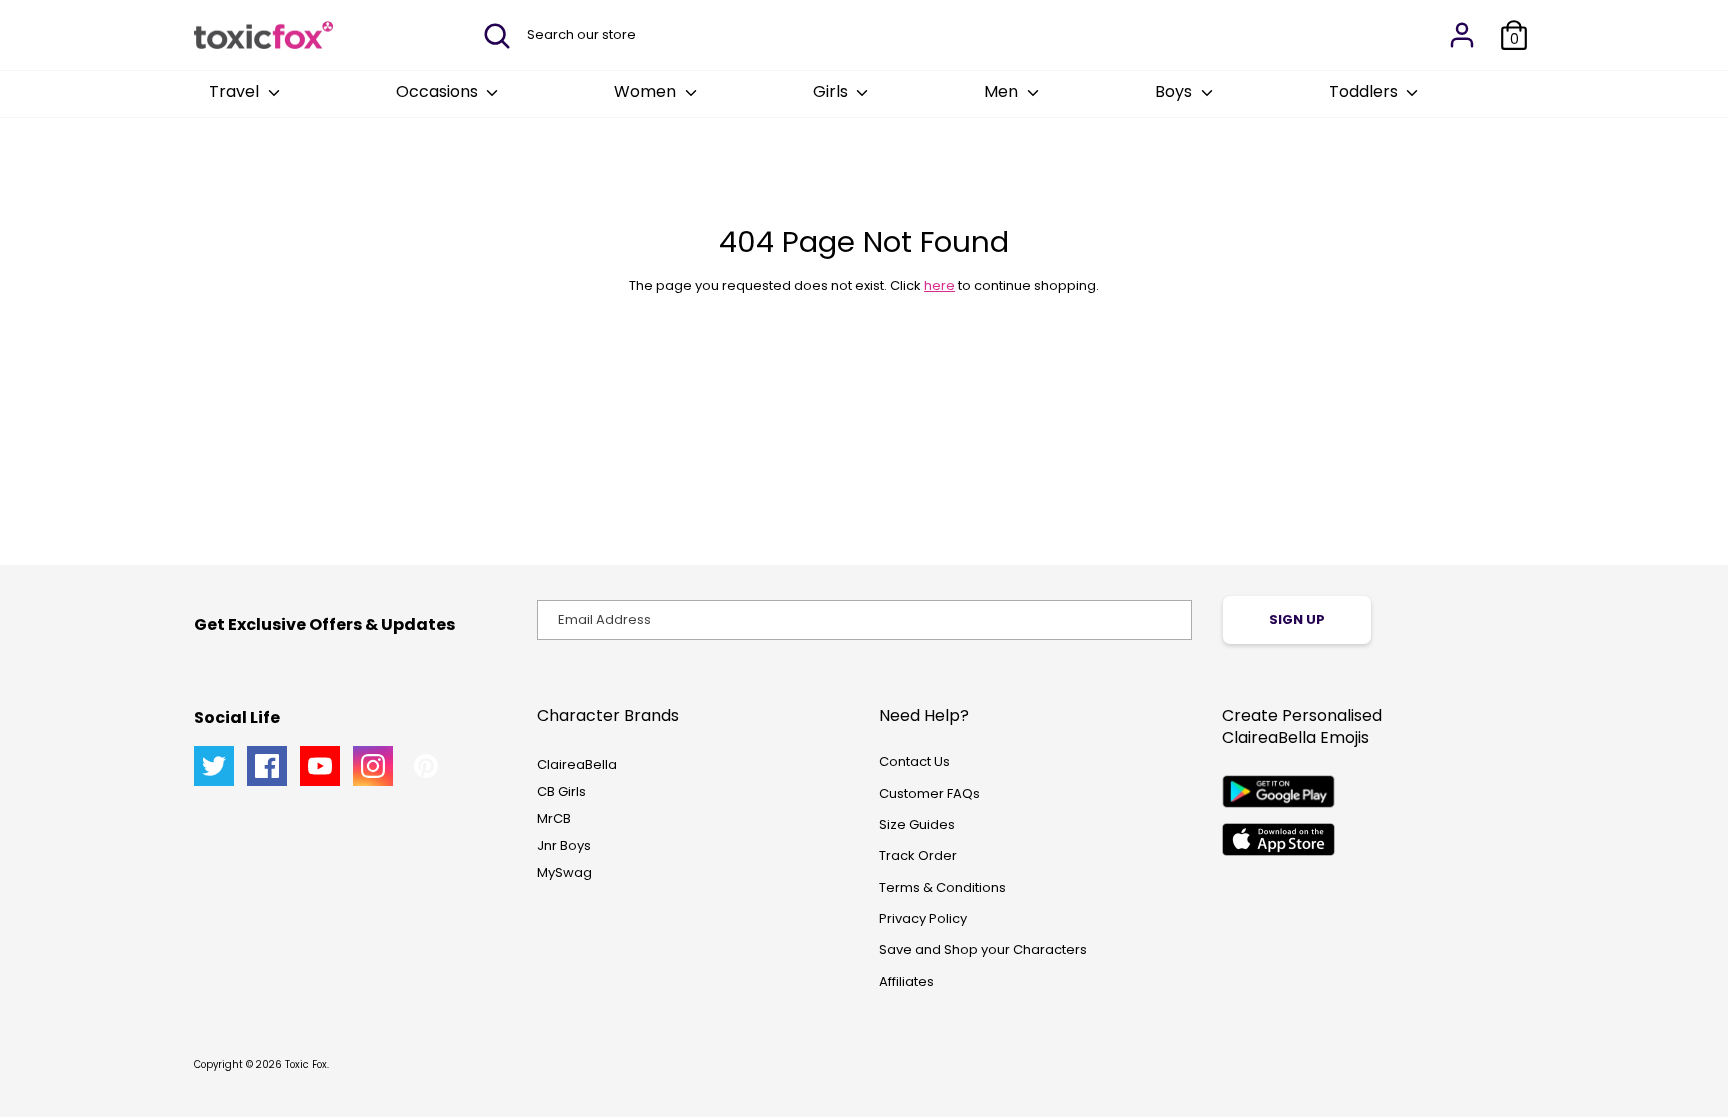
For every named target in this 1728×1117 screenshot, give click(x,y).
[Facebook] (267, 766)
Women (647, 91)
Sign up (1297, 619)
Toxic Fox (306, 1064)
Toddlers (1365, 91)
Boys (1175, 91)
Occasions (439, 91)
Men (1003, 91)
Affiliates (906, 981)
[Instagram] (373, 766)
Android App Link (1278, 791)
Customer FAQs (929, 793)
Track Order (918, 855)
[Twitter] (214, 766)
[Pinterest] (426, 766)
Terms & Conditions (942, 887)
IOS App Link (1278, 839)
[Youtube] (320, 766)
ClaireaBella (577, 764)
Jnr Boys (564, 845)
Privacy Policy (923, 918)
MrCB (554, 818)
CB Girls (561, 791)
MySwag (564, 872)
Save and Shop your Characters (983, 949)
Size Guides (917, 824)
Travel (236, 91)
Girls (832, 91)
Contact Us (914, 761)
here (939, 285)
